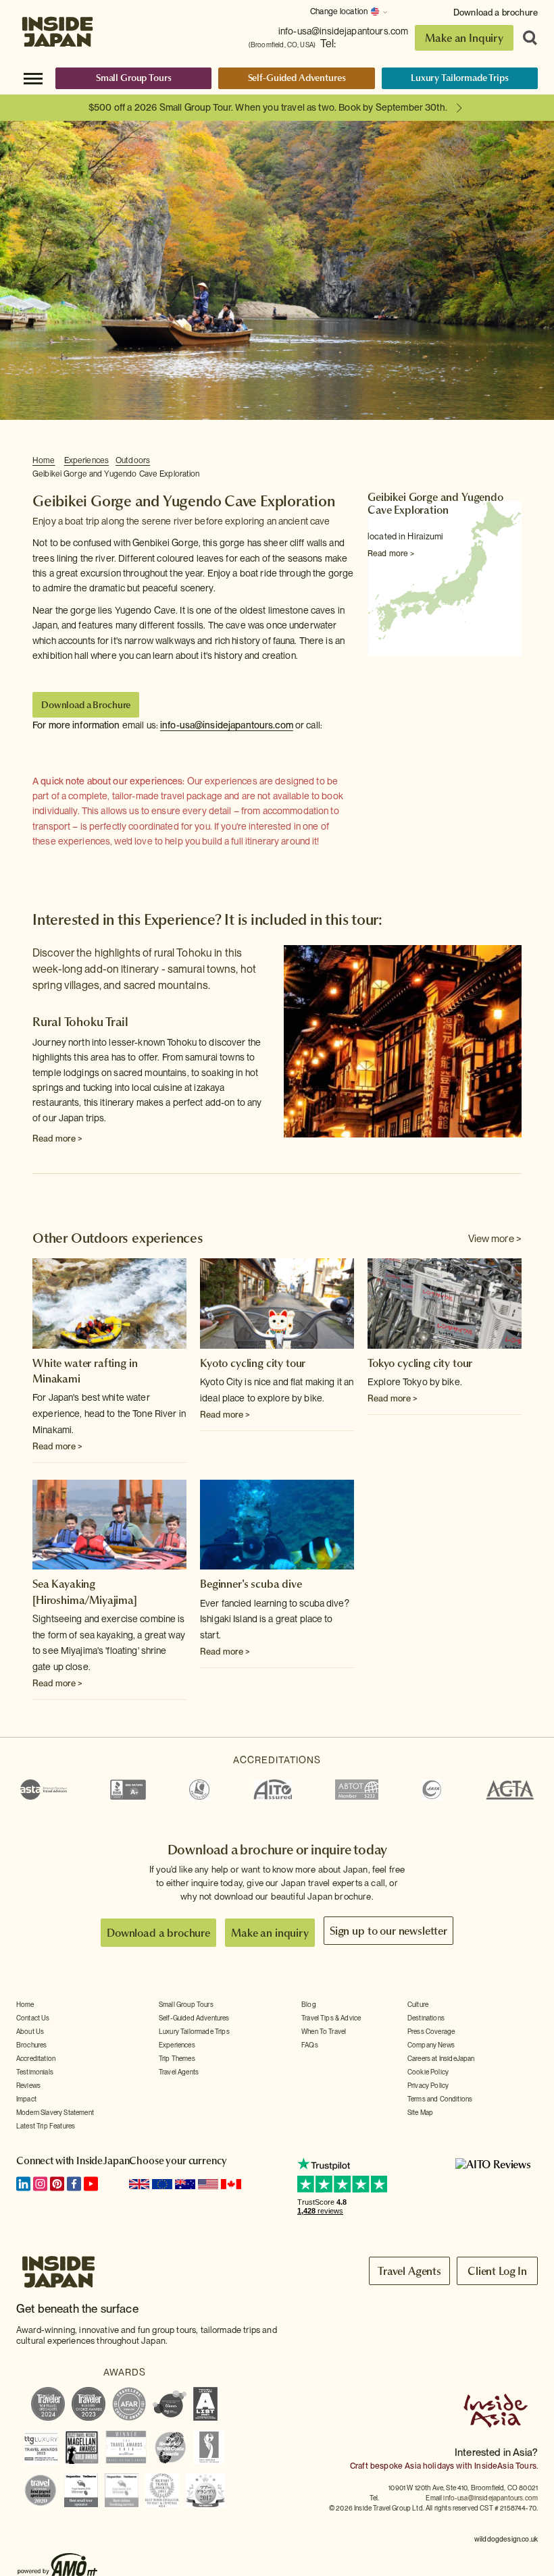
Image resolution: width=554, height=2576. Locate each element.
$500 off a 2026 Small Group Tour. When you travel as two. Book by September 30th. (268, 107)
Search (526, 38)
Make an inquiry (270, 1933)
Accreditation (36, 2058)
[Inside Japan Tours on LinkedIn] (23, 2184)
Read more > (391, 554)
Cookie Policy (428, 2072)
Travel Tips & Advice (331, 2018)
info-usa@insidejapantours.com (344, 31)
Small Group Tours (134, 78)
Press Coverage (431, 2031)
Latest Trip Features (46, 2126)
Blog (309, 2004)
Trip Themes (177, 2058)
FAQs (310, 2045)
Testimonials (35, 2072)
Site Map (420, 2112)
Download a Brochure (86, 705)
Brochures (31, 2045)
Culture (418, 2004)
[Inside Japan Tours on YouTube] (91, 2184)
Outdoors (133, 460)
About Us (30, 2031)
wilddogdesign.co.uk (506, 2539)
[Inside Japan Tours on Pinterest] (57, 2184)
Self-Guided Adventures (297, 78)
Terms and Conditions (440, 2099)
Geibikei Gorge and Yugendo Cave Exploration (116, 474)
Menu (33, 78)
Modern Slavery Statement (55, 2112)
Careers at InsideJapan (441, 2058)
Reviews (28, 2085)
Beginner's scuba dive (251, 1584)
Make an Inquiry (464, 38)
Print (514, 461)
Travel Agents (179, 2072)
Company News (431, 2045)
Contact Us (33, 2018)
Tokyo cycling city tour (420, 1363)
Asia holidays (429, 2466)
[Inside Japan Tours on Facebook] (74, 2184)
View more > (495, 1239)
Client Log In (497, 2271)
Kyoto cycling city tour (253, 1363)
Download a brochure (496, 12)
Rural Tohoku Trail (80, 1022)
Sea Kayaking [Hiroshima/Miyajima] (85, 1591)
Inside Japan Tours (57, 29)
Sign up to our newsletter (388, 1931)
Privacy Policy (428, 2085)
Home (44, 460)
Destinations (426, 2018)
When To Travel (324, 2031)
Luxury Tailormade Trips (460, 78)
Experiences (86, 460)
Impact (26, 2099)
